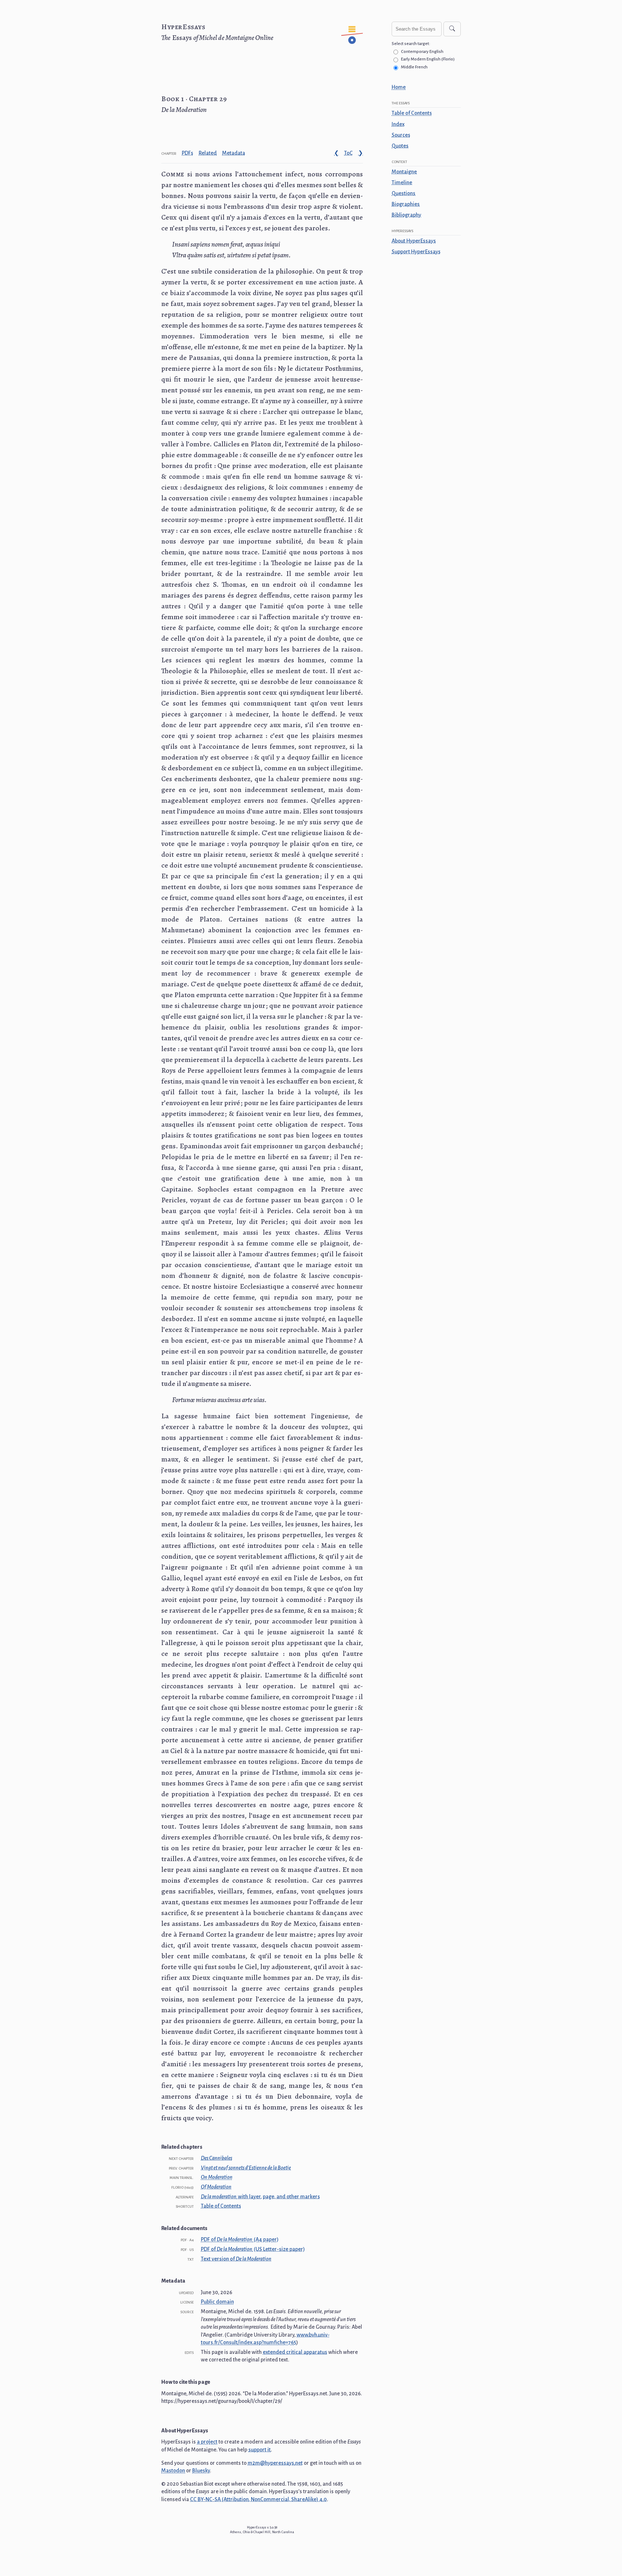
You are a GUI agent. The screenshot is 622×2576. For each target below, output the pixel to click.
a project (207, 2442)
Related (208, 153)
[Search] (452, 29)
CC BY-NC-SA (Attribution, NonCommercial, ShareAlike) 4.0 (258, 2499)
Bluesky (201, 2471)
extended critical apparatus (295, 2352)
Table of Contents (412, 113)
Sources (401, 135)
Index (398, 124)
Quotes (400, 146)
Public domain (217, 2302)
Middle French (414, 67)
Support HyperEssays (416, 252)
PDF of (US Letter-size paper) (253, 2249)
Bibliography (406, 215)
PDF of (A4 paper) (240, 2239)
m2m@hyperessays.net (275, 2463)
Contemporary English (422, 52)
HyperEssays (183, 27)
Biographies (406, 204)
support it (260, 2450)
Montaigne (404, 172)
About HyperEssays (414, 241)
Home (399, 87)
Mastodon (173, 2471)
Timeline (402, 183)
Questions (404, 193)
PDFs (188, 153)
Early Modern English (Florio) (428, 59)
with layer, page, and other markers (260, 2197)
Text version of (236, 2259)
